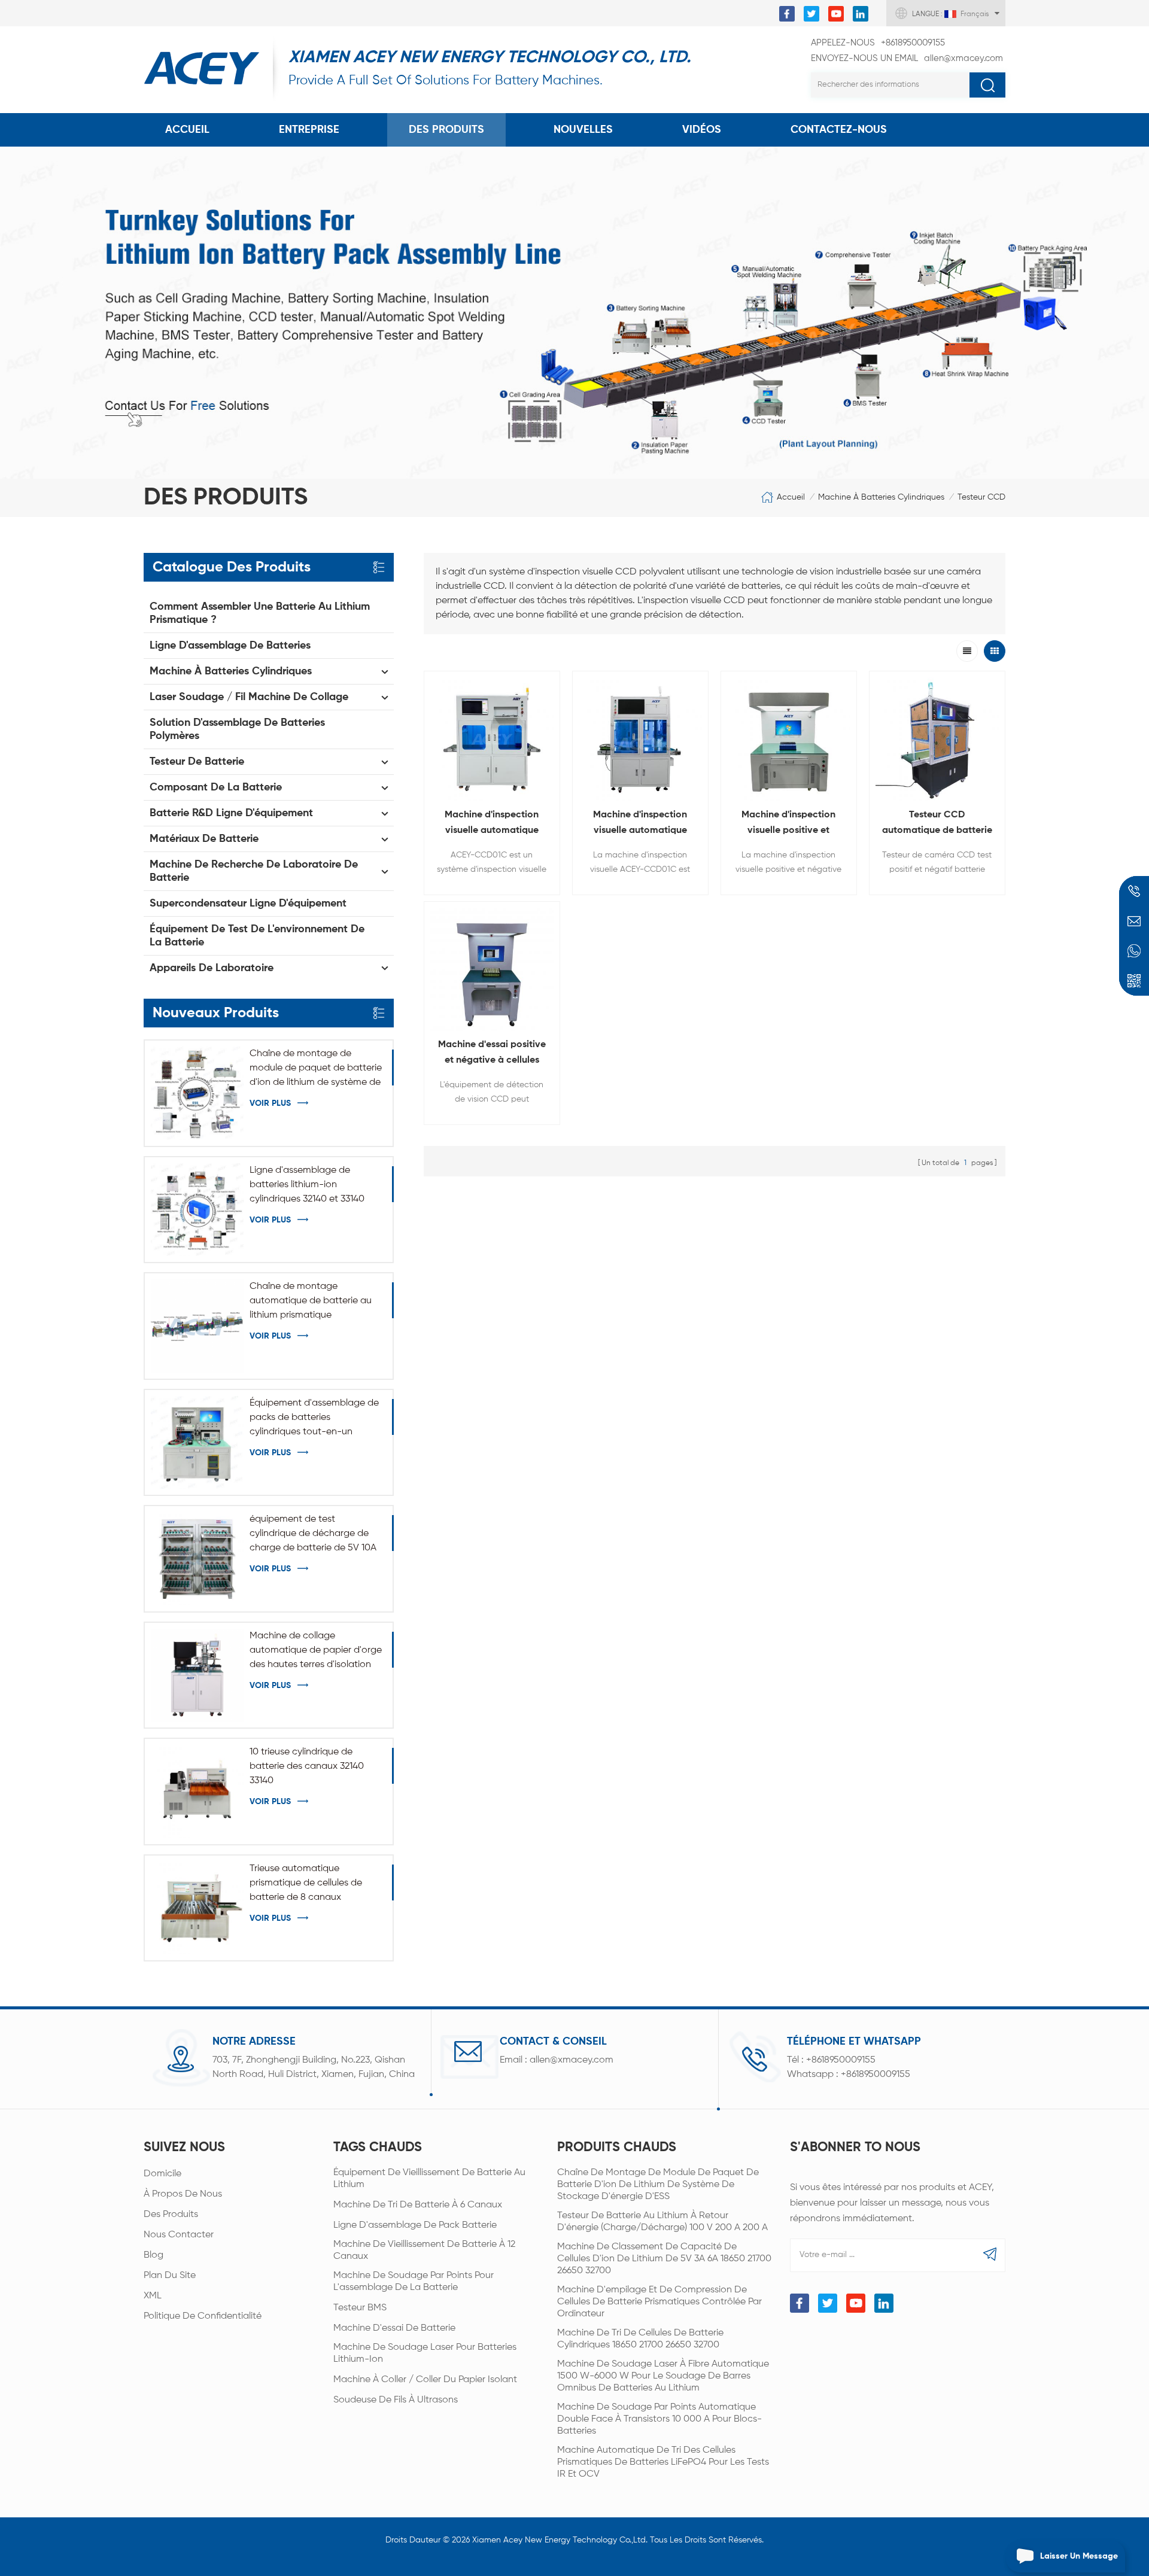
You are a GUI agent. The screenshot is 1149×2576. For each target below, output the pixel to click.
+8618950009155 (878, 43)
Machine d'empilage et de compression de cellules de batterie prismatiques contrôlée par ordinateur (659, 2302)
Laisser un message (1079, 2556)
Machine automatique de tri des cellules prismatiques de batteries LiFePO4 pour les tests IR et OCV (663, 2462)
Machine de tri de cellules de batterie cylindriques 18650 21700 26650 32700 (640, 2339)
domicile (162, 2174)
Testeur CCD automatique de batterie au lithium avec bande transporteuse (937, 824)
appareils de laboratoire (212, 968)
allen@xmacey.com (907, 58)
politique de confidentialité (203, 2316)
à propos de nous (183, 2194)
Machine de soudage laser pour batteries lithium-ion (425, 2353)
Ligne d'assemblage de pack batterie (415, 2225)
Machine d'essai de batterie (394, 2328)
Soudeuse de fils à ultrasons (396, 2400)
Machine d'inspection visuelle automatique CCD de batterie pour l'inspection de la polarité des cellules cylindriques (640, 824)
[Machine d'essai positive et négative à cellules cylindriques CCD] (492, 969)
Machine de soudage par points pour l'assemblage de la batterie (414, 2282)
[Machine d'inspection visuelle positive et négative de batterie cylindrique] (789, 739)
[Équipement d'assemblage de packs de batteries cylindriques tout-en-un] (197, 1442)
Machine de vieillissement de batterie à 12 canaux (424, 2250)
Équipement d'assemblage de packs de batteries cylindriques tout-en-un (314, 1418)
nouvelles (583, 130)
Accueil (187, 130)
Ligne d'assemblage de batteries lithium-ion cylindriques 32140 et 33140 (307, 1185)
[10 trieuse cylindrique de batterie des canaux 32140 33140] (197, 1791)
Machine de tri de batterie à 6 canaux (418, 2205)
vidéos (702, 130)
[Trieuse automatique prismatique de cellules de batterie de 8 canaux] (197, 1908)
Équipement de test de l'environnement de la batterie (257, 936)
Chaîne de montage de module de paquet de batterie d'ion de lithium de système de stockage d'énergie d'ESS (316, 1069)
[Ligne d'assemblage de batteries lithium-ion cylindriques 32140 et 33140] (197, 1210)
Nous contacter (179, 2235)
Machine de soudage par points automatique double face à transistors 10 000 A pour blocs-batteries (659, 2419)
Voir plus (270, 1103)
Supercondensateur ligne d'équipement (248, 904)
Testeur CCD (981, 497)
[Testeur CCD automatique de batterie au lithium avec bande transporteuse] (937, 739)
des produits (171, 2215)
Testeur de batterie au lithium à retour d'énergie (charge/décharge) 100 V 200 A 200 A (662, 2222)
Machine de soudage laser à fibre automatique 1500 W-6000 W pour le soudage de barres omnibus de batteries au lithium (663, 2376)
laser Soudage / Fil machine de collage (249, 697)
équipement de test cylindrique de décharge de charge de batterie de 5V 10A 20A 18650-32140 (313, 1535)
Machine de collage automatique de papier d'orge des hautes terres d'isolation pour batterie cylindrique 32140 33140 (316, 1652)
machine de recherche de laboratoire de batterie (254, 871)
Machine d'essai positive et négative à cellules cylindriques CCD (492, 1054)
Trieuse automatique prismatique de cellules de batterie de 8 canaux (306, 1883)
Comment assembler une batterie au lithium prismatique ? (260, 613)
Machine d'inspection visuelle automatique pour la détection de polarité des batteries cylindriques (492, 824)
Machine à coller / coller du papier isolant (425, 2380)
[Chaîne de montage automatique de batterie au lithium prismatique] (197, 1326)
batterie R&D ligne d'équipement (231, 813)
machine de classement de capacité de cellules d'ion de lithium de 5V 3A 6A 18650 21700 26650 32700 (664, 2259)
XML (153, 2296)
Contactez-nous (839, 130)
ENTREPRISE (309, 130)
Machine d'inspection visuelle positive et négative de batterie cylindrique (788, 824)
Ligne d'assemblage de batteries (230, 646)
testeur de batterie (197, 762)
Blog (153, 2255)
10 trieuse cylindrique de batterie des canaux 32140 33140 (307, 1766)
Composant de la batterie (216, 787)
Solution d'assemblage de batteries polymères (237, 729)
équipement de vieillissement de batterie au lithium (429, 2179)
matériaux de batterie (204, 839)
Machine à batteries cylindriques (881, 497)
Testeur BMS (360, 2308)
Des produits (446, 130)
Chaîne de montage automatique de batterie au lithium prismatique (311, 1301)
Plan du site (170, 2276)
